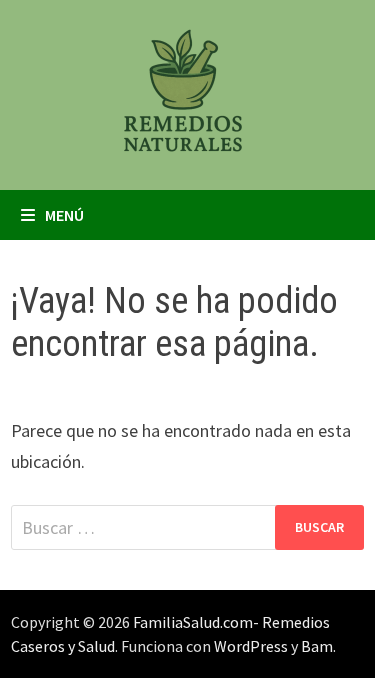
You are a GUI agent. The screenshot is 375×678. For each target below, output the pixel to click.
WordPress (251, 646)
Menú (64, 215)
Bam (317, 646)
